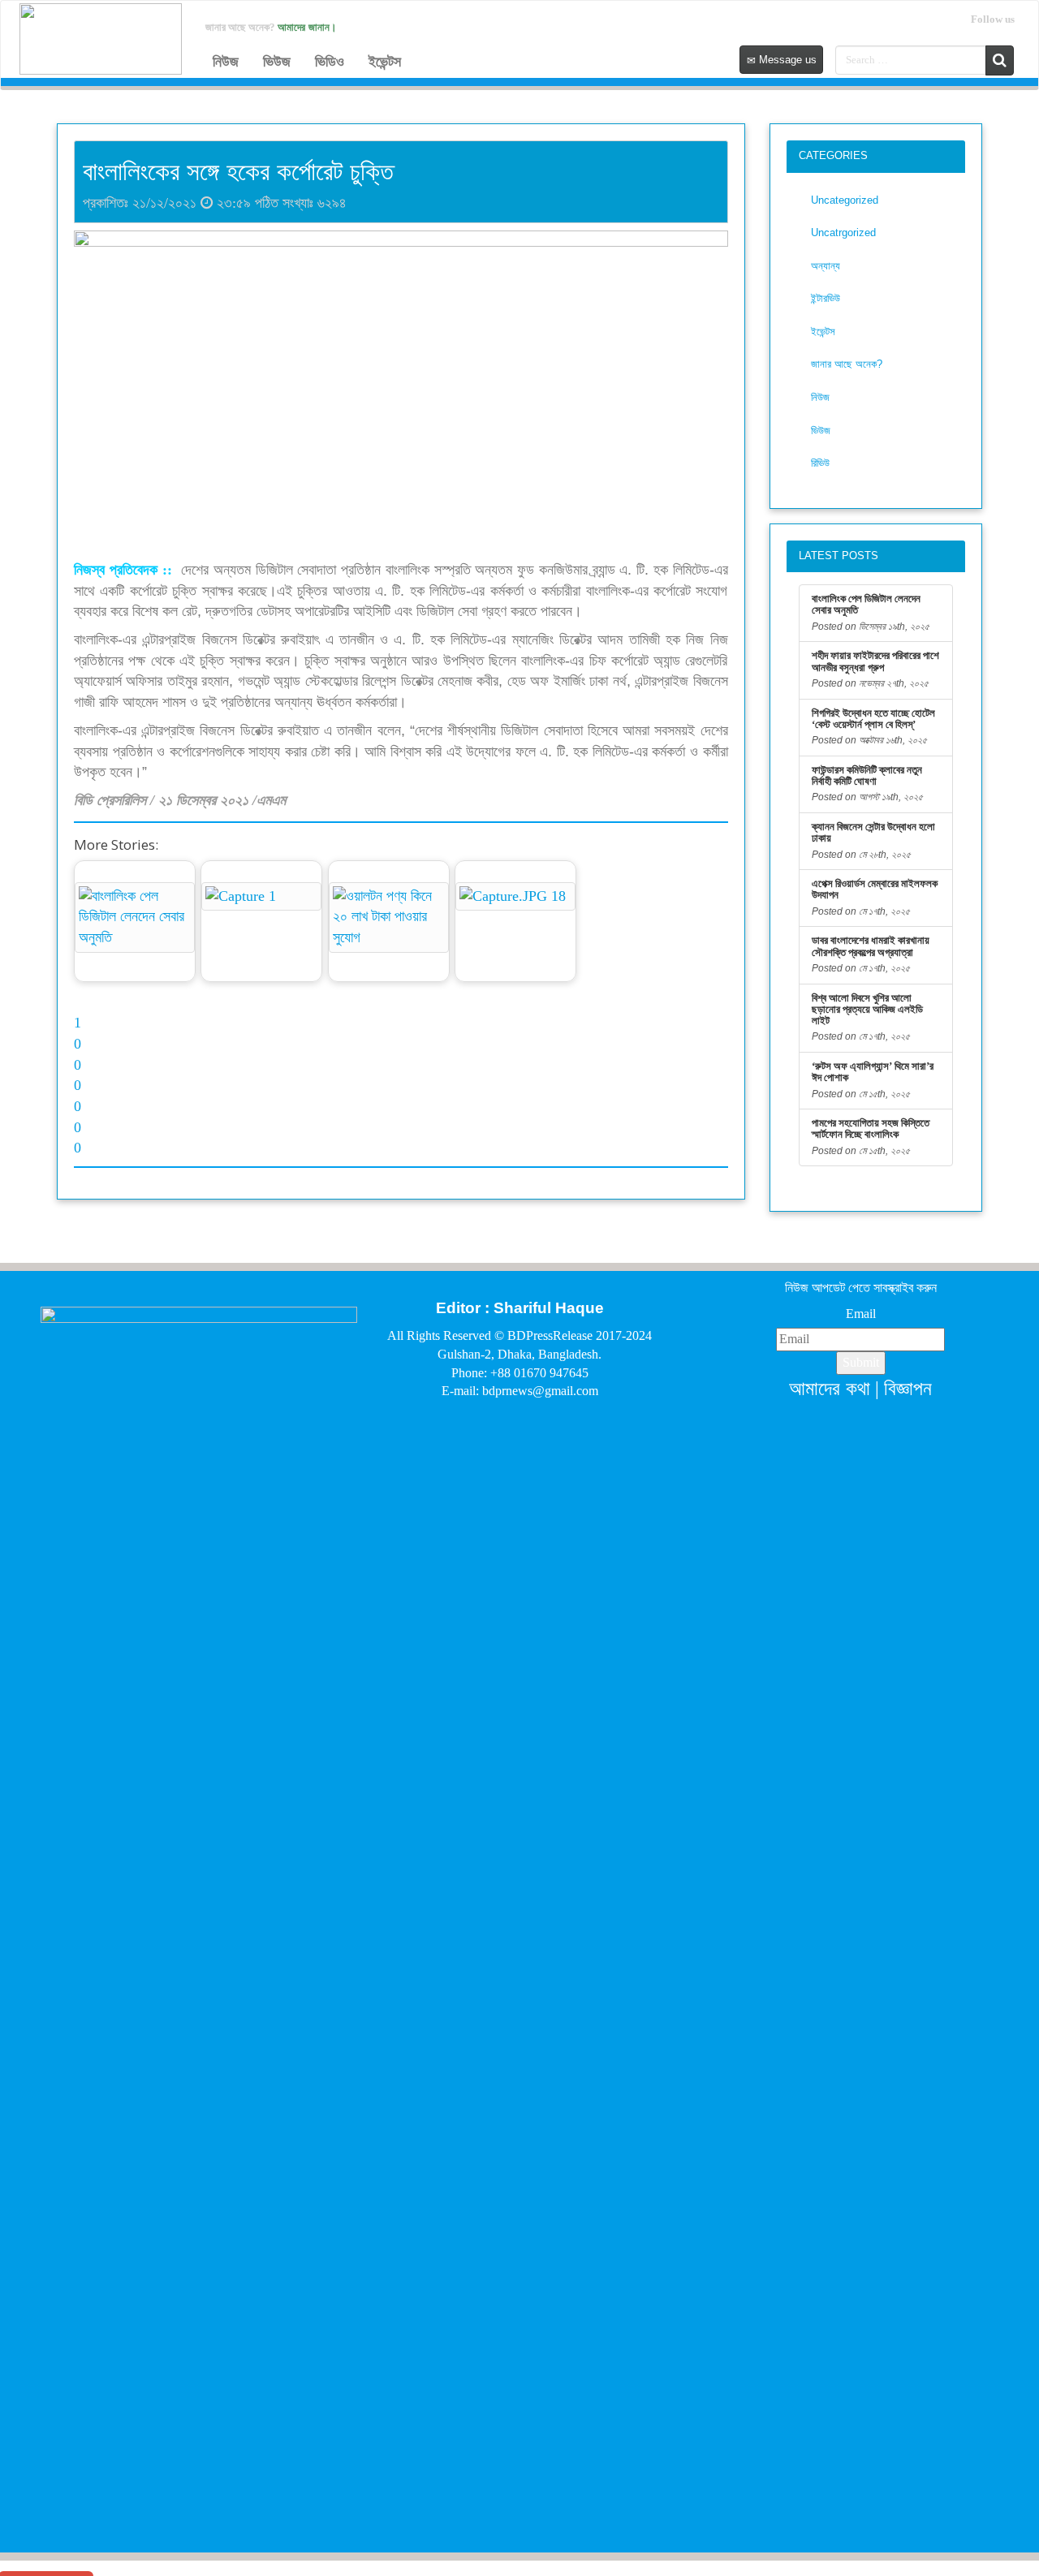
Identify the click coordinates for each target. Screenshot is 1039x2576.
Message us (786, 60)
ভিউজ (277, 62)
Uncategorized (845, 200)
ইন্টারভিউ (826, 298)
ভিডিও (330, 62)
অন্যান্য (826, 266)
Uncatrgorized (843, 233)
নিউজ (226, 62)
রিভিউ (820, 463)
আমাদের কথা (830, 1388)
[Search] (1000, 60)
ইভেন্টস (385, 62)
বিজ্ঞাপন (908, 1388)
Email (861, 1314)
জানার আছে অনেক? (847, 364)
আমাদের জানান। (307, 27)
